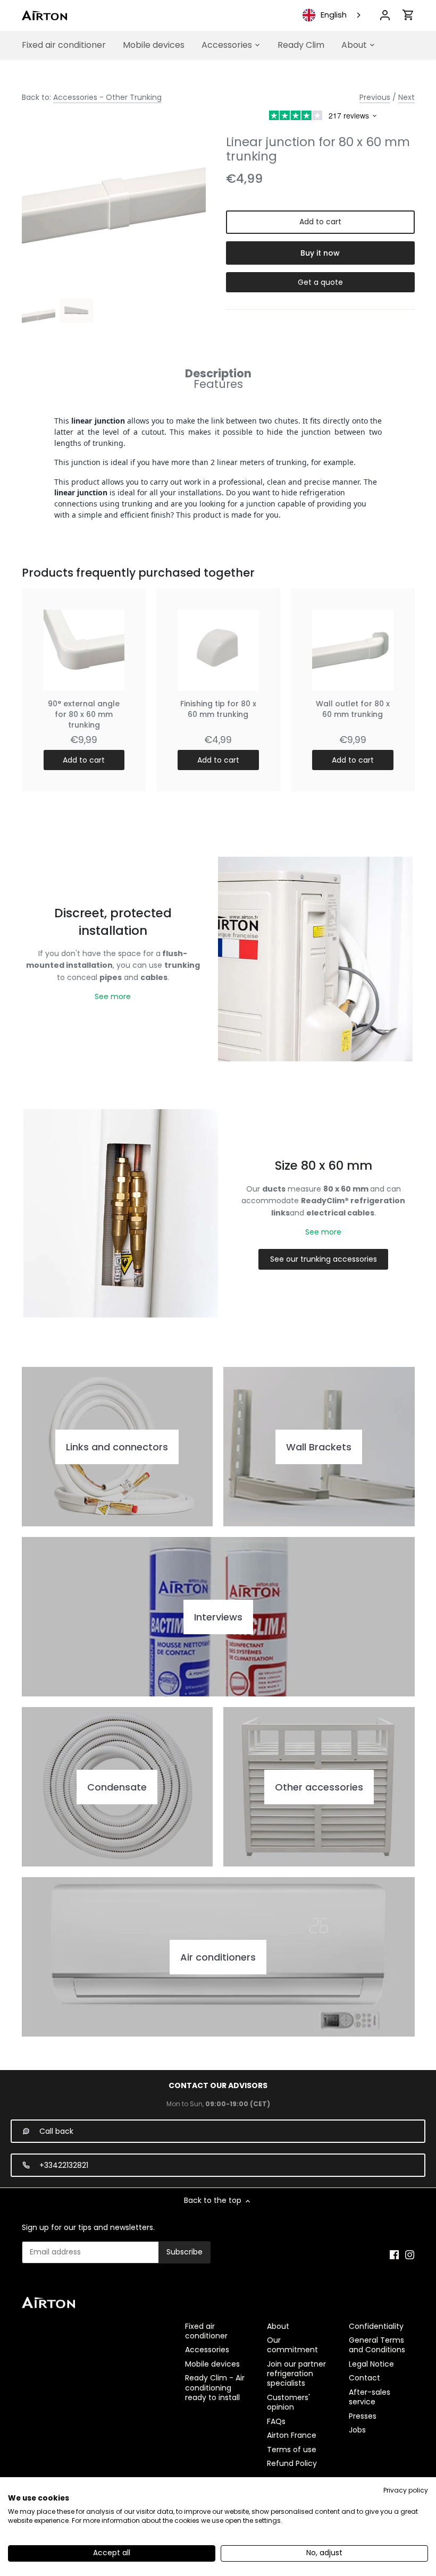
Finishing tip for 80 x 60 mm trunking (218, 709)
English (334, 15)
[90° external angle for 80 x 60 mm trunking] (84, 650)
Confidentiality (376, 2326)
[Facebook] (394, 2254)
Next (406, 97)
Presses (363, 2416)
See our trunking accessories (324, 1259)
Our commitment (292, 2345)
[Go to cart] (408, 15)
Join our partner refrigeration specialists (296, 2374)
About (278, 2326)
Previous (375, 97)
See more (113, 996)
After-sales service (370, 2397)
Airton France (292, 2435)
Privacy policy (406, 2490)
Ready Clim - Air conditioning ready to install (215, 2387)
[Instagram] (410, 2254)
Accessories (207, 2350)
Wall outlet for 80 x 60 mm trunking (353, 709)
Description (218, 373)
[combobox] (333, 15)
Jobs (357, 2430)
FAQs (276, 2421)
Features (218, 384)
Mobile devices (212, 2364)
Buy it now (320, 253)
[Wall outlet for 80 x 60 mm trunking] (353, 650)
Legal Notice (371, 2364)
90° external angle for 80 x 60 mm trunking (84, 714)
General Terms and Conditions (377, 2345)
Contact (364, 2378)
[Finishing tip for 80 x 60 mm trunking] (218, 650)
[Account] (385, 15)
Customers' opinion (288, 2402)
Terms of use (292, 2450)
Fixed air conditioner (206, 2331)
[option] (39, 315)
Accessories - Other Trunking (107, 97)
